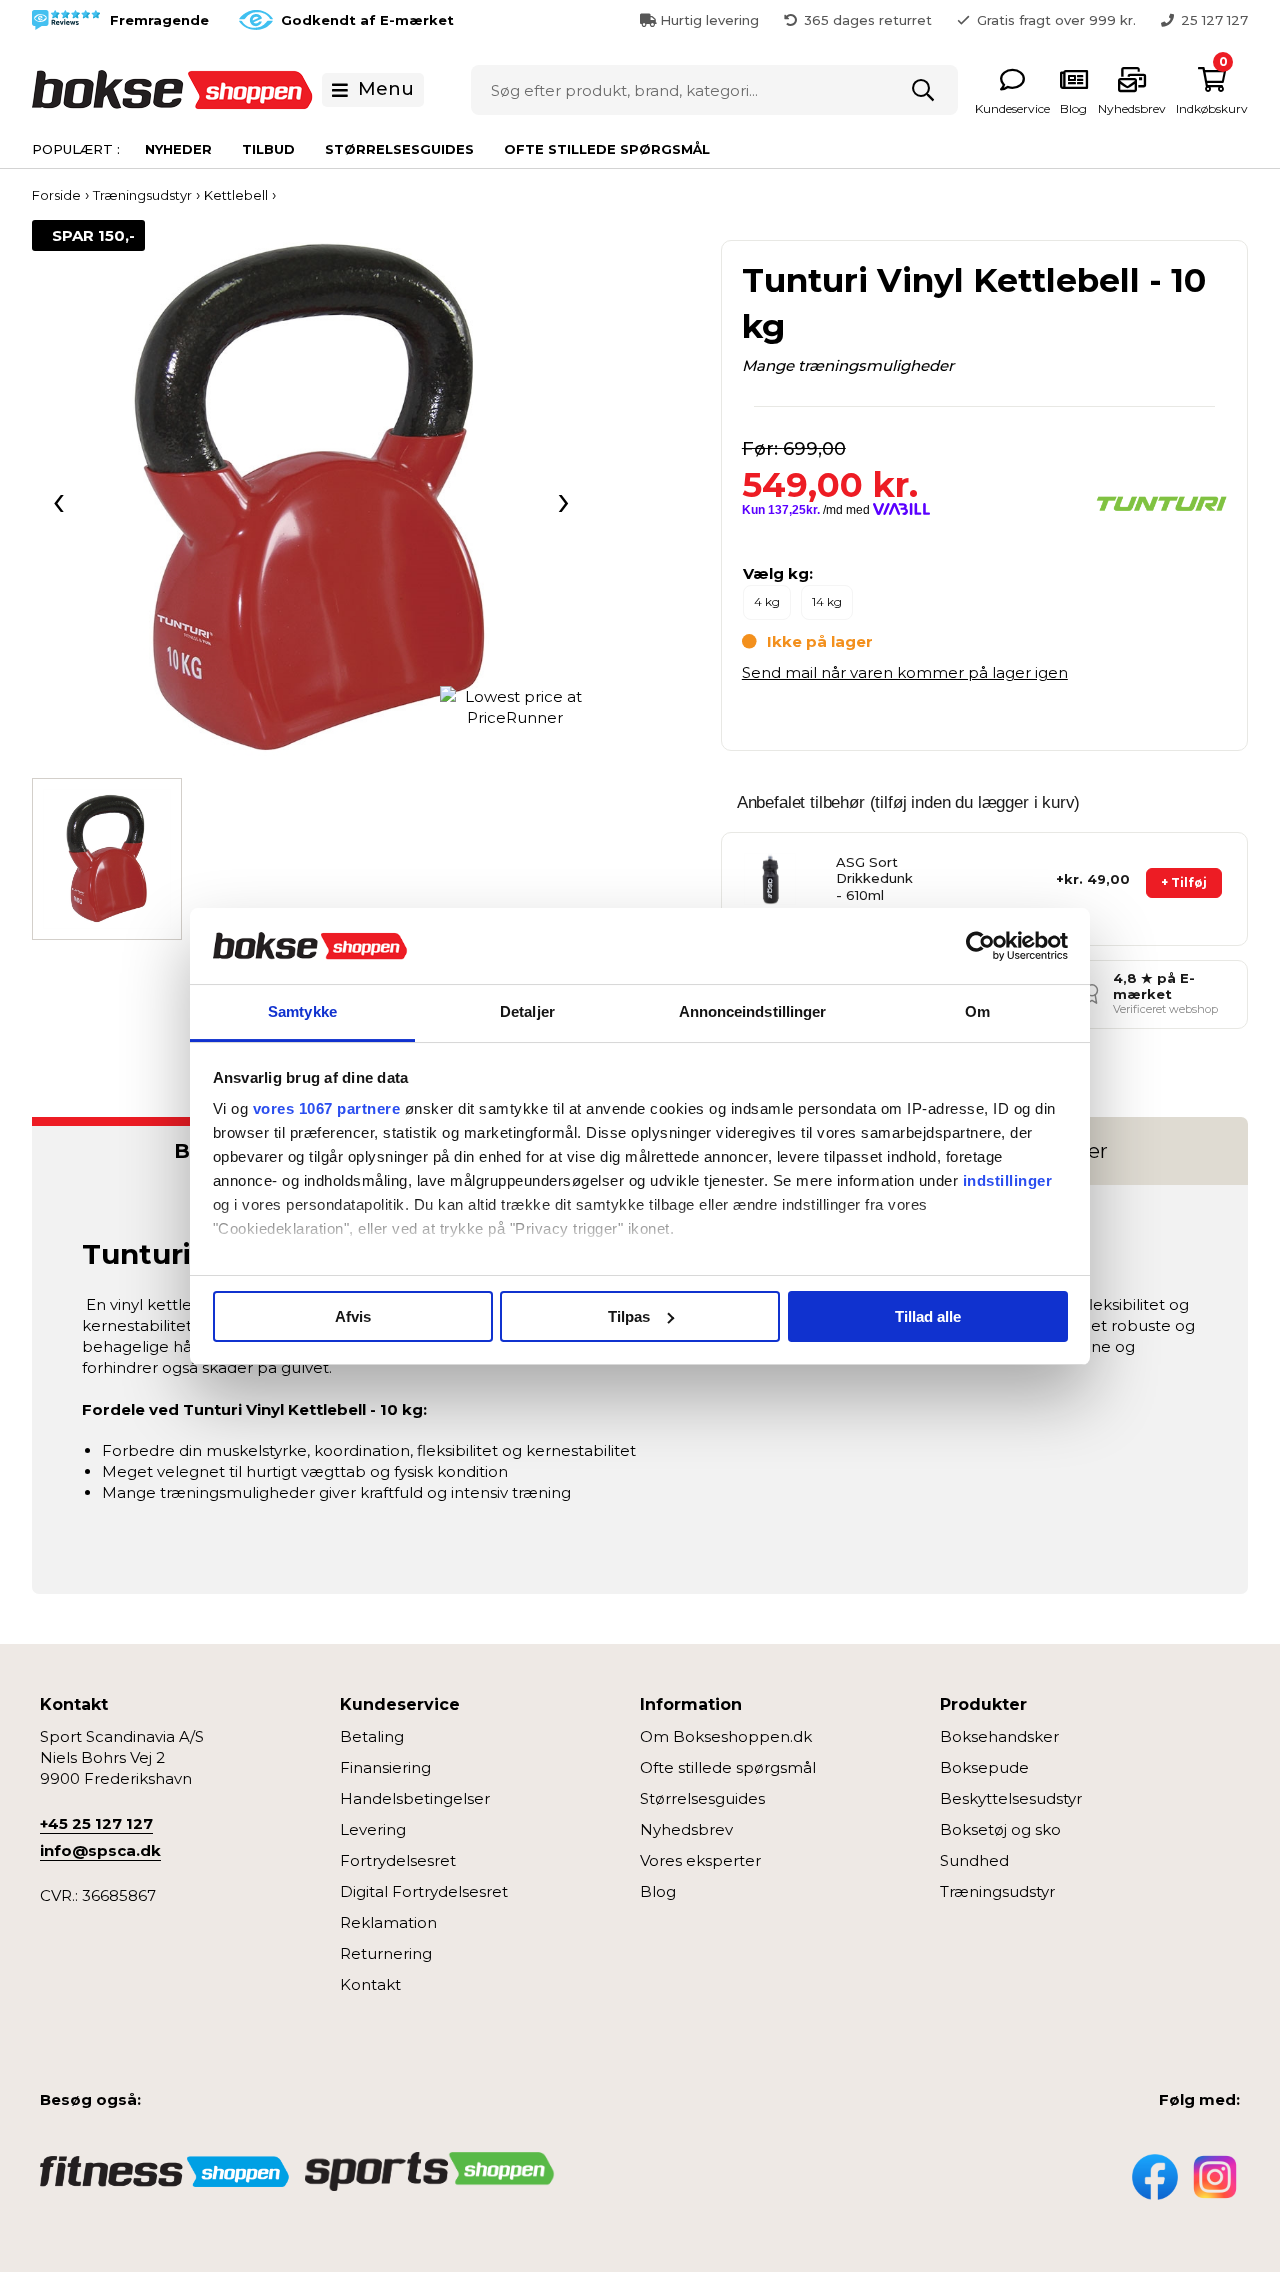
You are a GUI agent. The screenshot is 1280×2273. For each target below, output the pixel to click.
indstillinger (1008, 1180)
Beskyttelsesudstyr (1011, 1798)
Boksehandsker (999, 1736)
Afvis (353, 1316)
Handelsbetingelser (415, 1798)
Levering (373, 1829)
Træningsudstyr (997, 1891)
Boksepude (984, 1767)
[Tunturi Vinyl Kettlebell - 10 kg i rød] (311, 499)
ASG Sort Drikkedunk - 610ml (874, 879)
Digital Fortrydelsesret (424, 1891)
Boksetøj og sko (1000, 1829)
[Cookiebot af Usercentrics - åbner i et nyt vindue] (980, 946)
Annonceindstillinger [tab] (753, 1011)
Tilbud (268, 149)
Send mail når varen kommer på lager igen (905, 672)
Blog (658, 1891)
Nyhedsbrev (686, 1829)
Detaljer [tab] (527, 1011)
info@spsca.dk (100, 1850)
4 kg (767, 601)
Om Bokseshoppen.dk (726, 1736)
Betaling (372, 1736)
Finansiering (385, 1767)
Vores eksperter (700, 1860)
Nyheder (178, 149)
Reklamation (388, 1922)
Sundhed (974, 1860)
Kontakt (370, 1984)
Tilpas (629, 1316)
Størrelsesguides (399, 149)
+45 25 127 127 (96, 1823)
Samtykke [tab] (302, 1011)
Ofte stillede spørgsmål (607, 149)
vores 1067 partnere (327, 1108)
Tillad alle (928, 1316)
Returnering (386, 1953)
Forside (56, 195)
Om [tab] (977, 1011)
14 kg (827, 601)
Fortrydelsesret (398, 1860)
